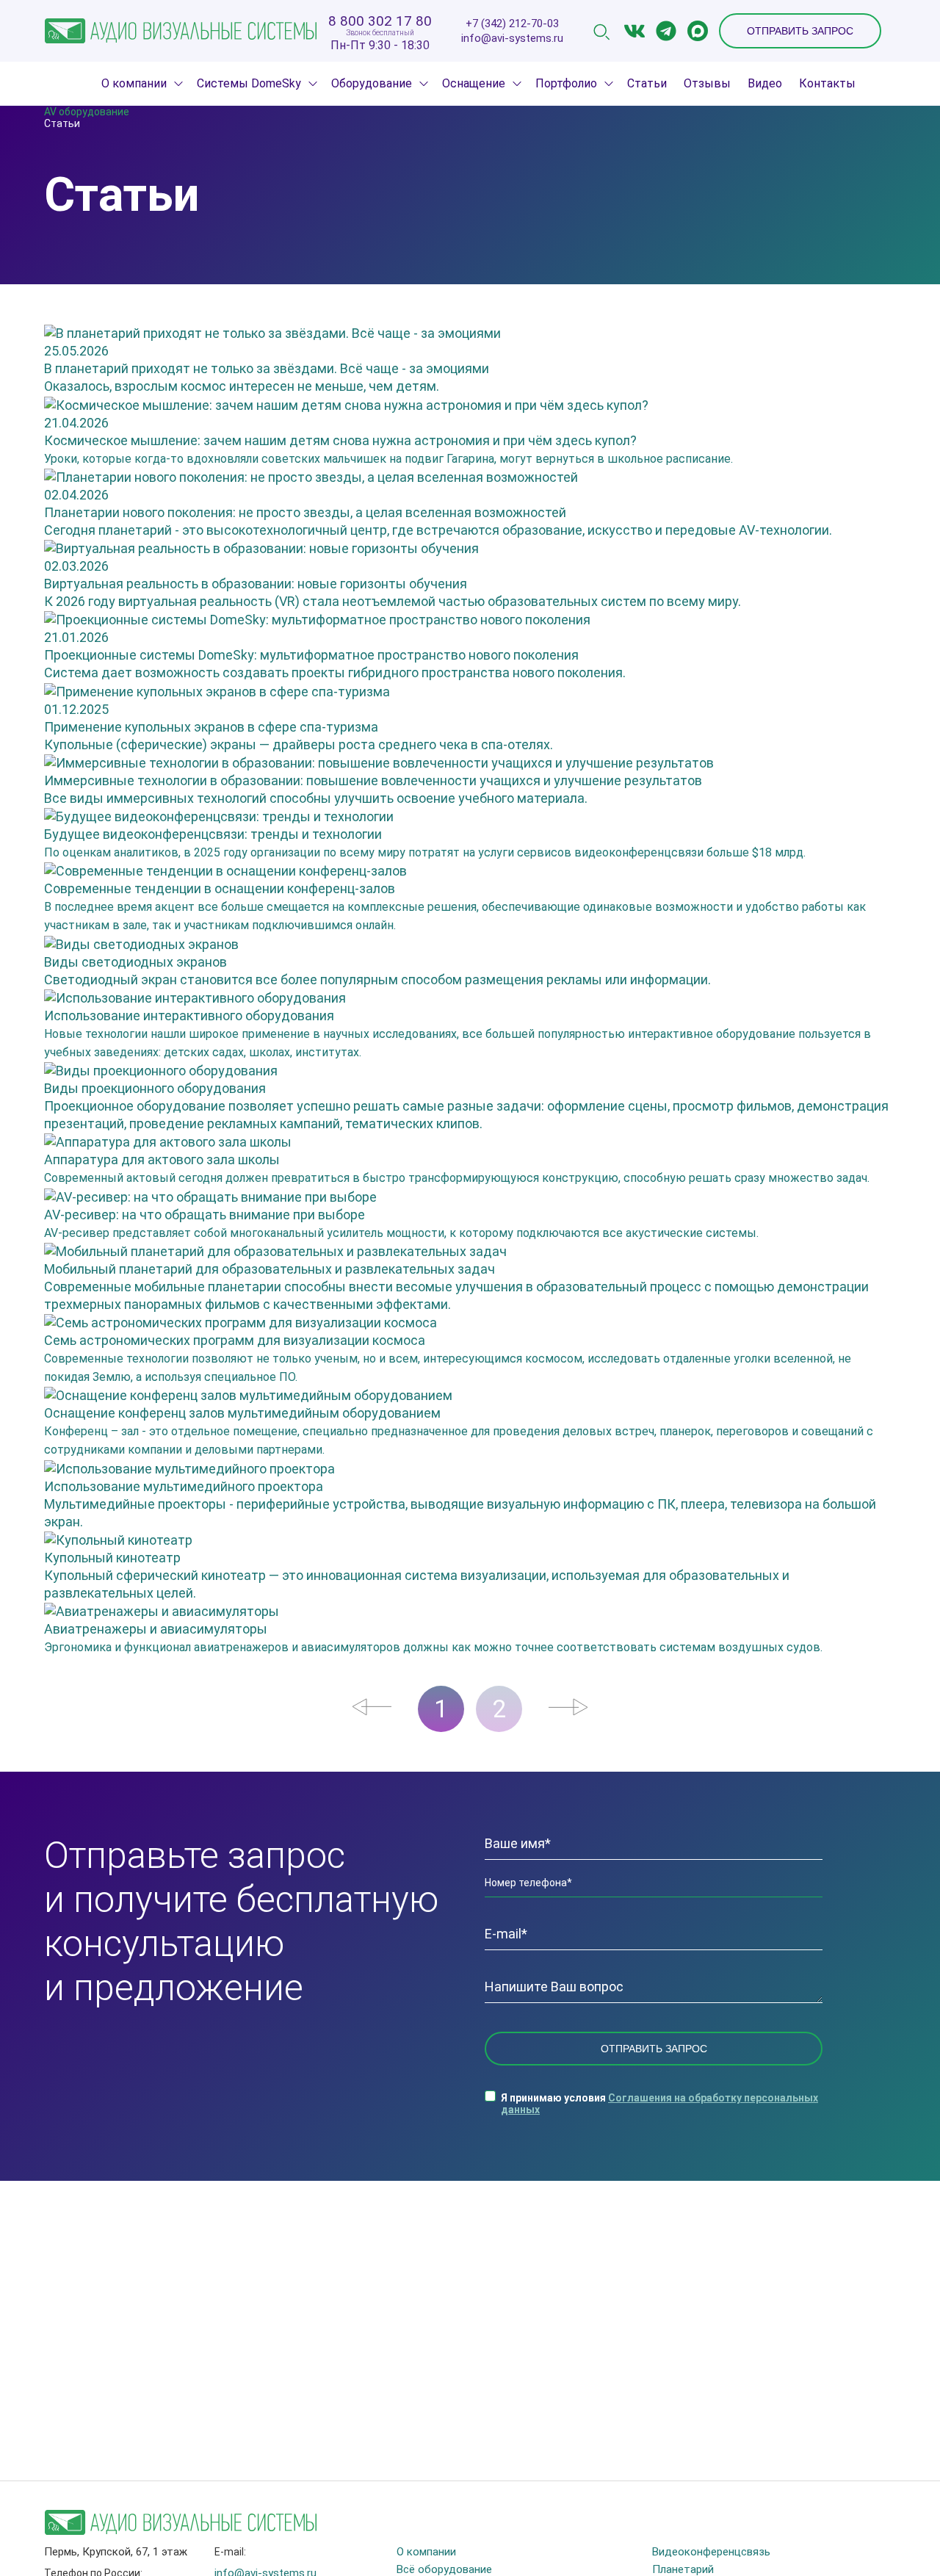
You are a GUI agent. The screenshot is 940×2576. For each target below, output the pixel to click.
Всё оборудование (444, 2569)
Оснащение (474, 83)
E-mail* (506, 1934)
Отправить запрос (800, 31)
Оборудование (372, 83)
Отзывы (707, 83)
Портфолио (566, 83)
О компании (134, 83)
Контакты (827, 83)
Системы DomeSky (249, 83)
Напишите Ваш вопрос (554, 1987)
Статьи (647, 83)
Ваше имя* (518, 1844)
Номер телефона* (528, 1883)
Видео (765, 83)
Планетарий (683, 2569)
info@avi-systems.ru (512, 39)
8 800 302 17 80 (380, 21)
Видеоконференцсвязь (711, 2552)
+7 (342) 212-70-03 (512, 24)
